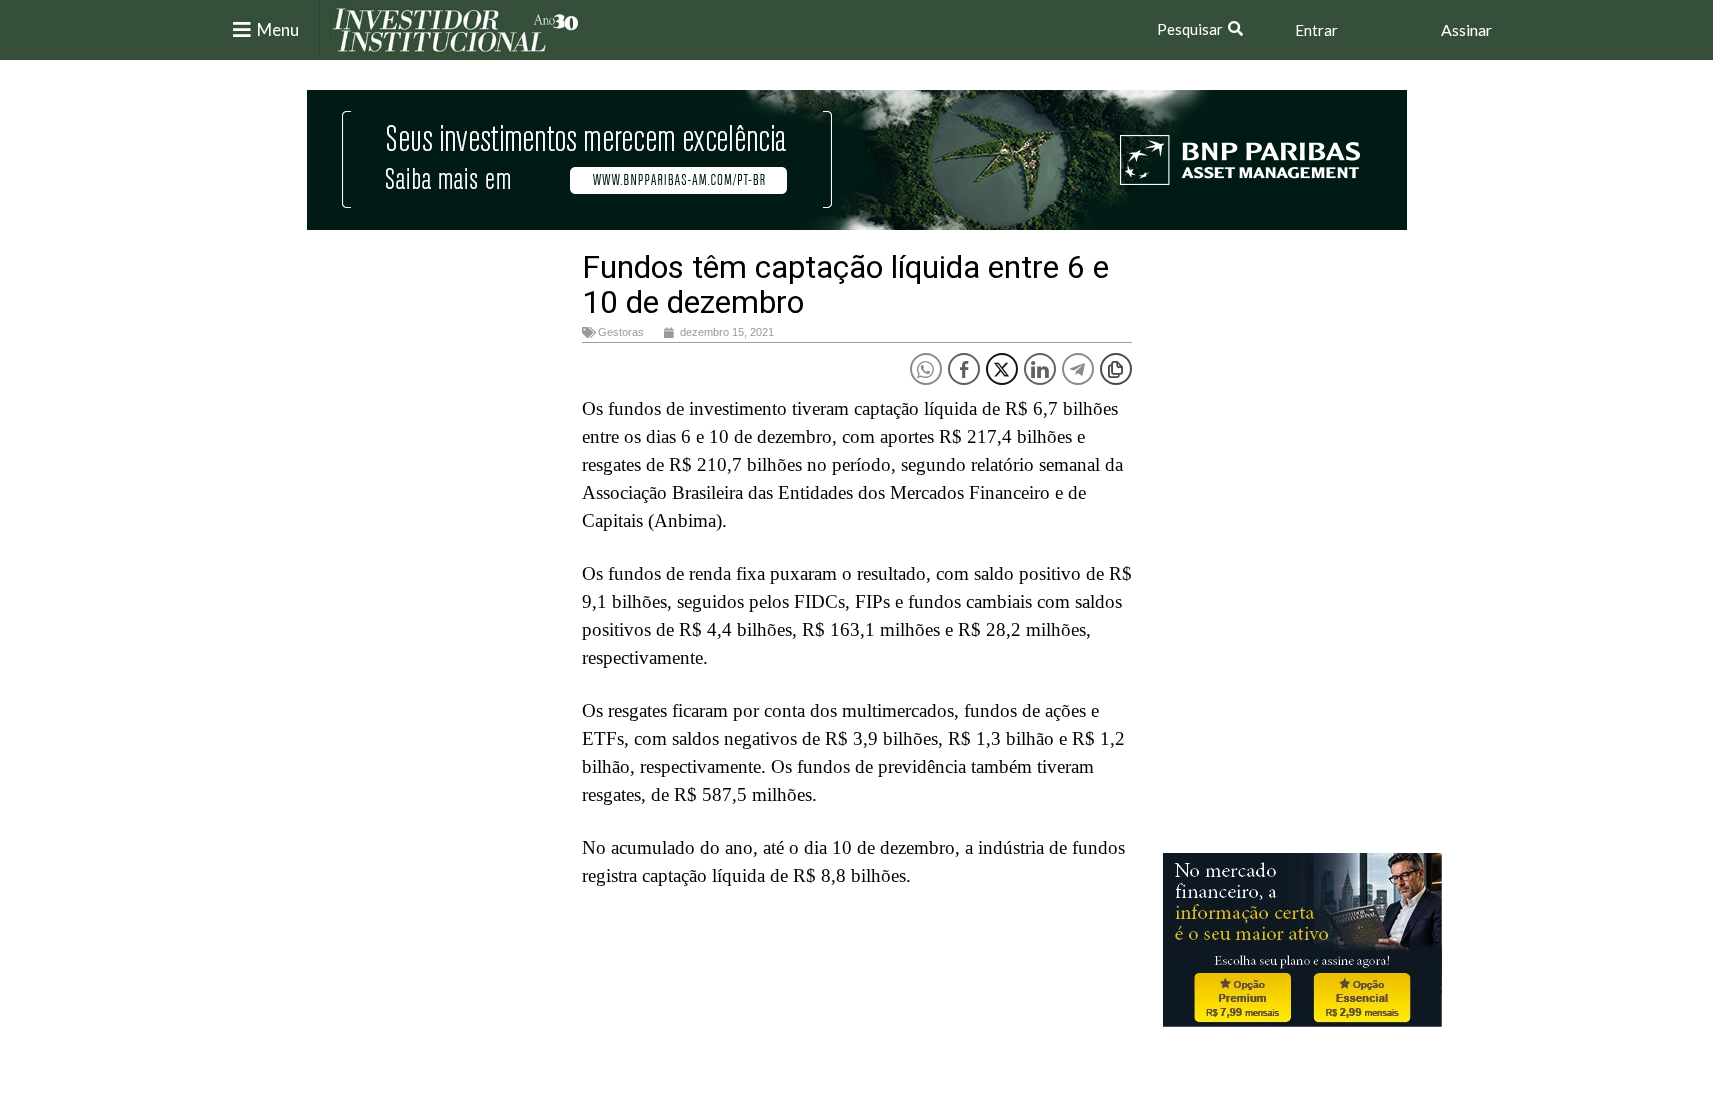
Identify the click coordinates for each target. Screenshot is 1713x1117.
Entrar (1316, 30)
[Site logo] (456, 28)
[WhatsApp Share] (926, 369)
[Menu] (242, 30)
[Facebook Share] (964, 369)
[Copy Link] (1116, 369)
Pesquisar (1190, 29)
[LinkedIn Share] (1040, 369)
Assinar (1466, 29)
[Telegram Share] (1078, 369)
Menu (278, 29)
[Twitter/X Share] (1002, 369)
